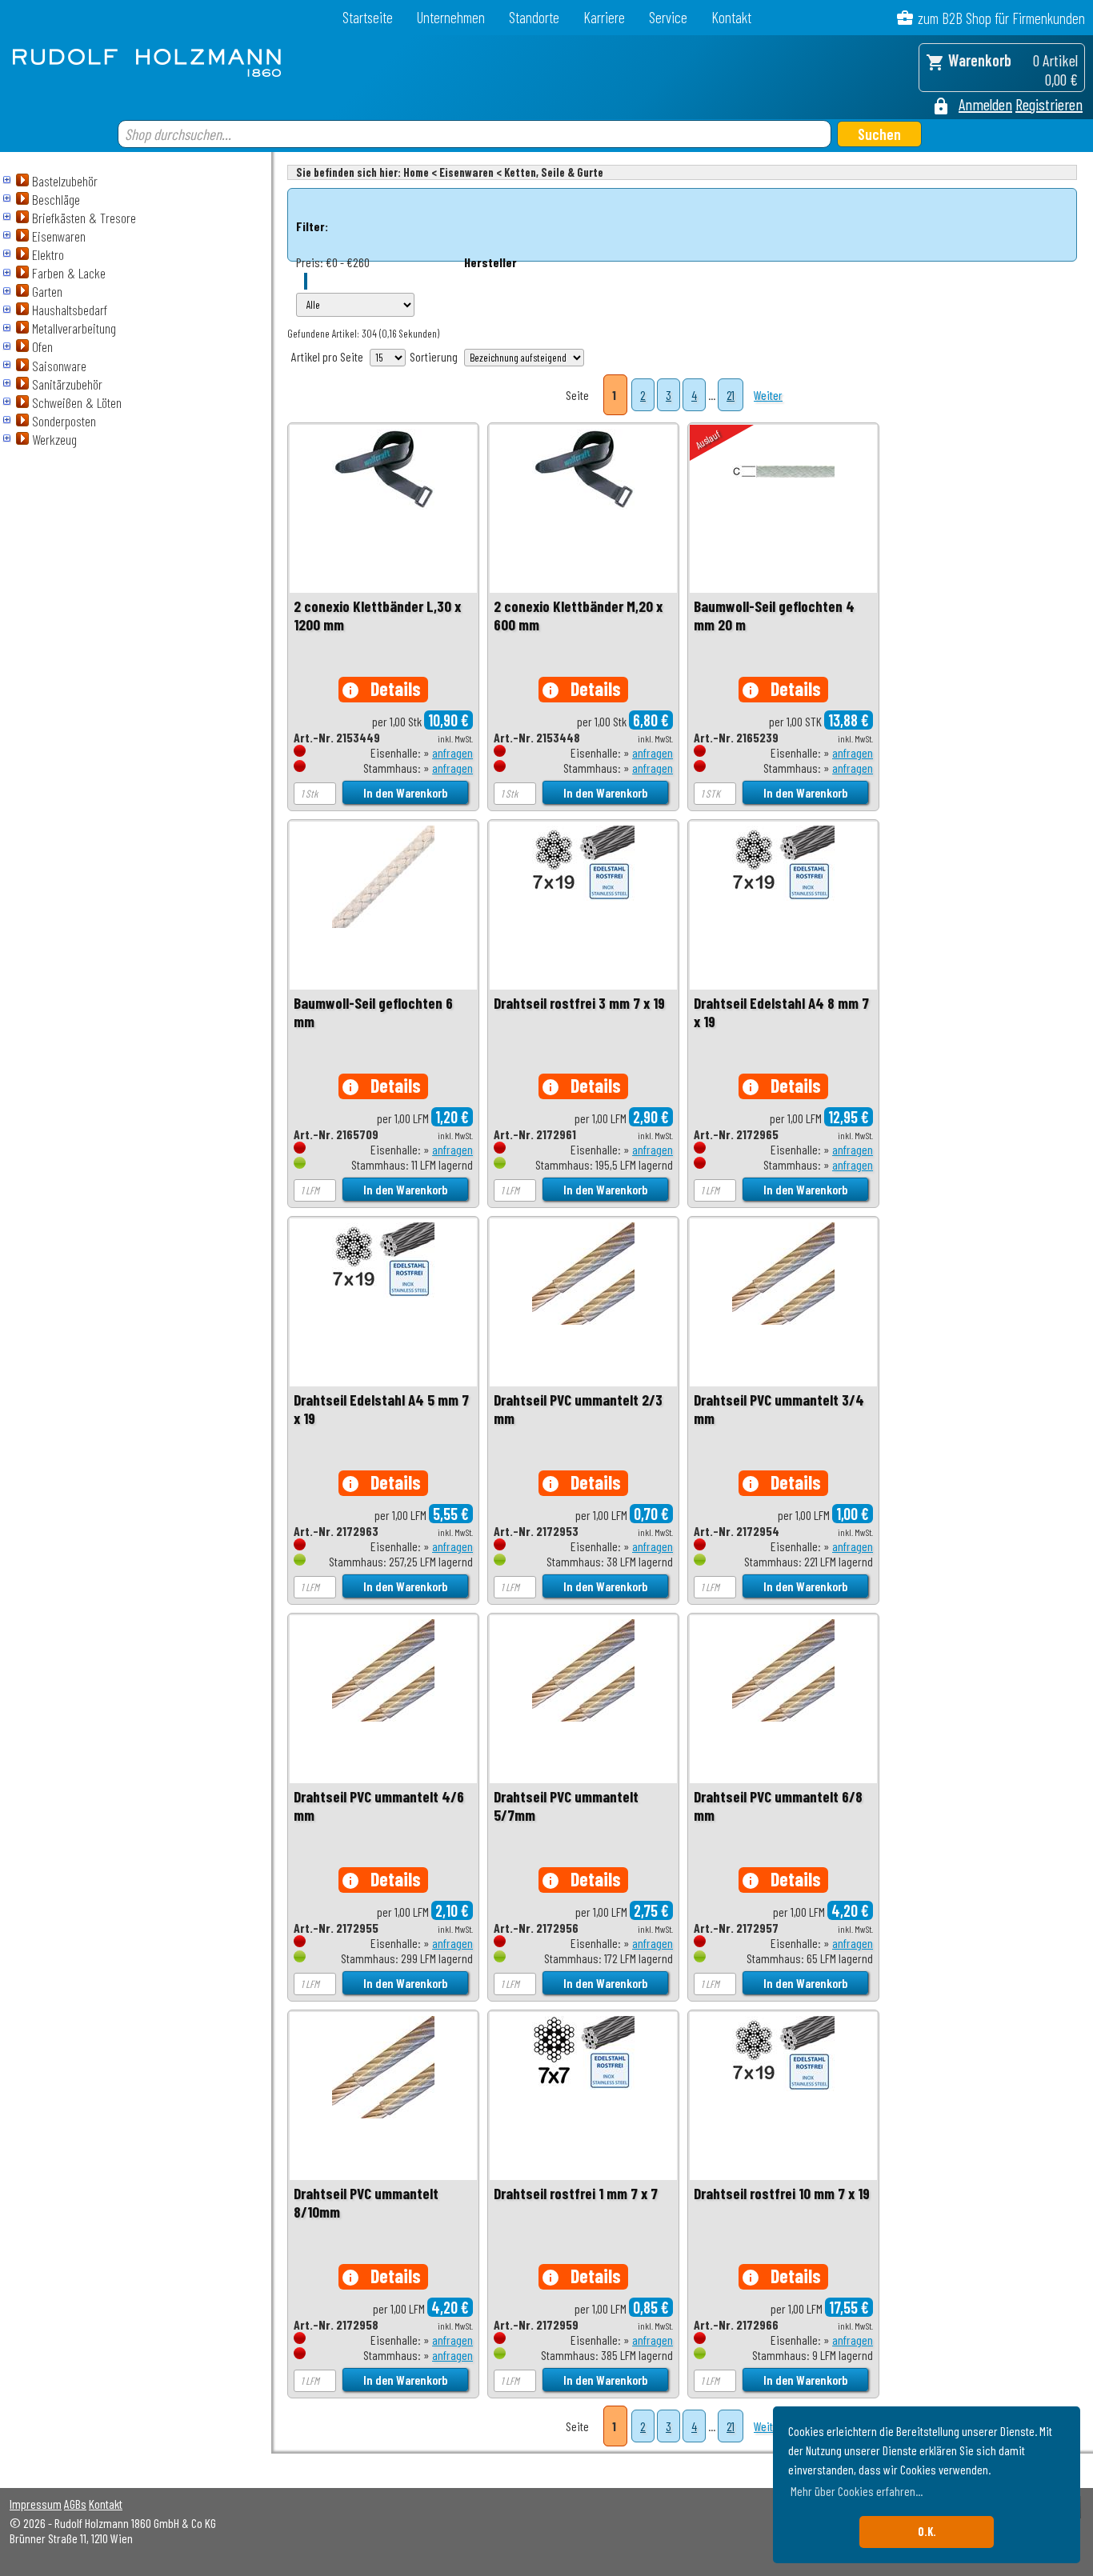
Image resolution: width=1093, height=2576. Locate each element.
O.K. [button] (927, 2532)
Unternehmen (451, 17)
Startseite (368, 17)
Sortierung (434, 356)
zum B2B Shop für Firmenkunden (1001, 18)
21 (731, 395)
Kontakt (731, 17)
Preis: (310, 262)
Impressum (36, 2504)
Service (668, 17)
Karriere (604, 17)
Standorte (534, 17)
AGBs (75, 2504)
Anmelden (985, 104)
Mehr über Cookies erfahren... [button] (857, 2491)
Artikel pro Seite (327, 356)
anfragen (452, 752)
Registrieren (1049, 104)
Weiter (768, 395)
